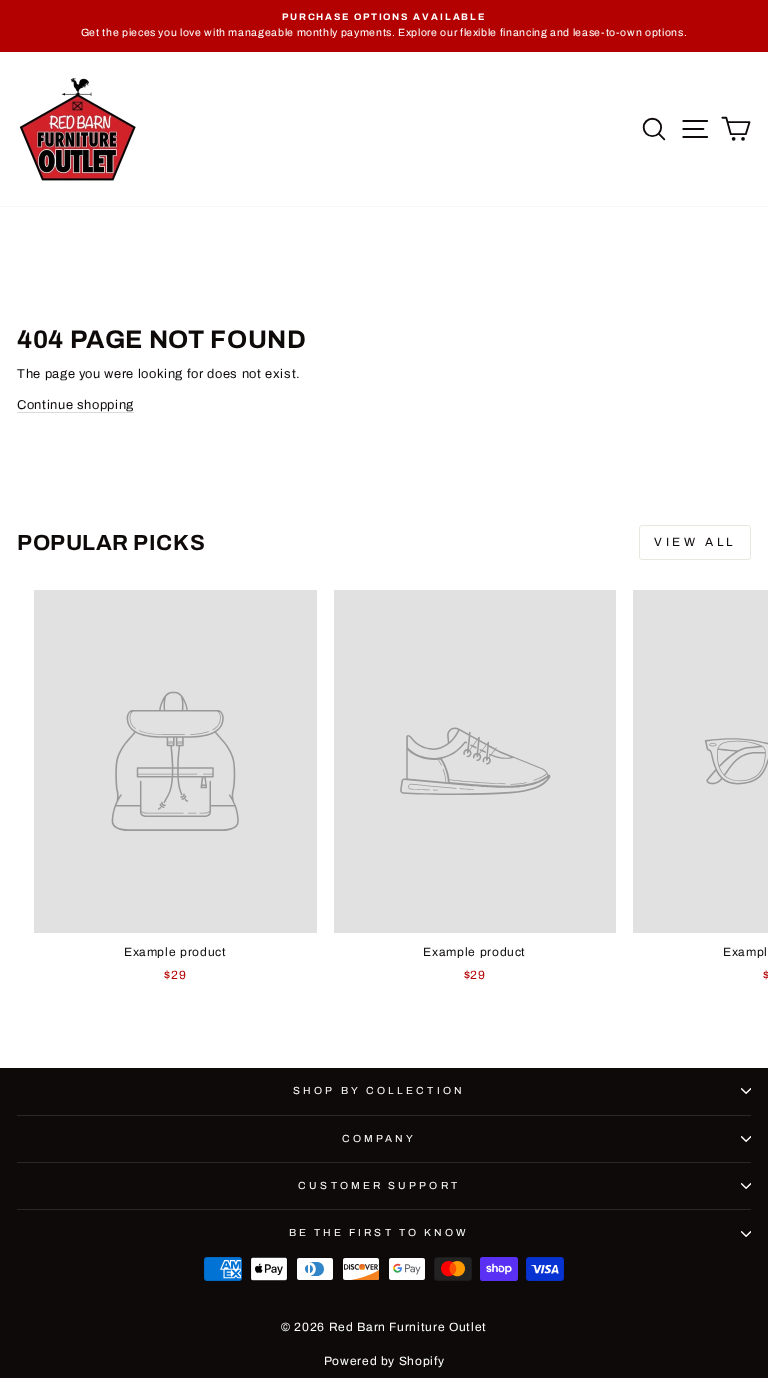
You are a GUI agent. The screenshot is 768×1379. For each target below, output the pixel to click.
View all (695, 542)
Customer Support (378, 1185)
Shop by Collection (379, 1090)
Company (379, 1138)
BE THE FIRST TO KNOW (379, 1232)
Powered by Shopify (384, 1361)
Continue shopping (75, 405)
